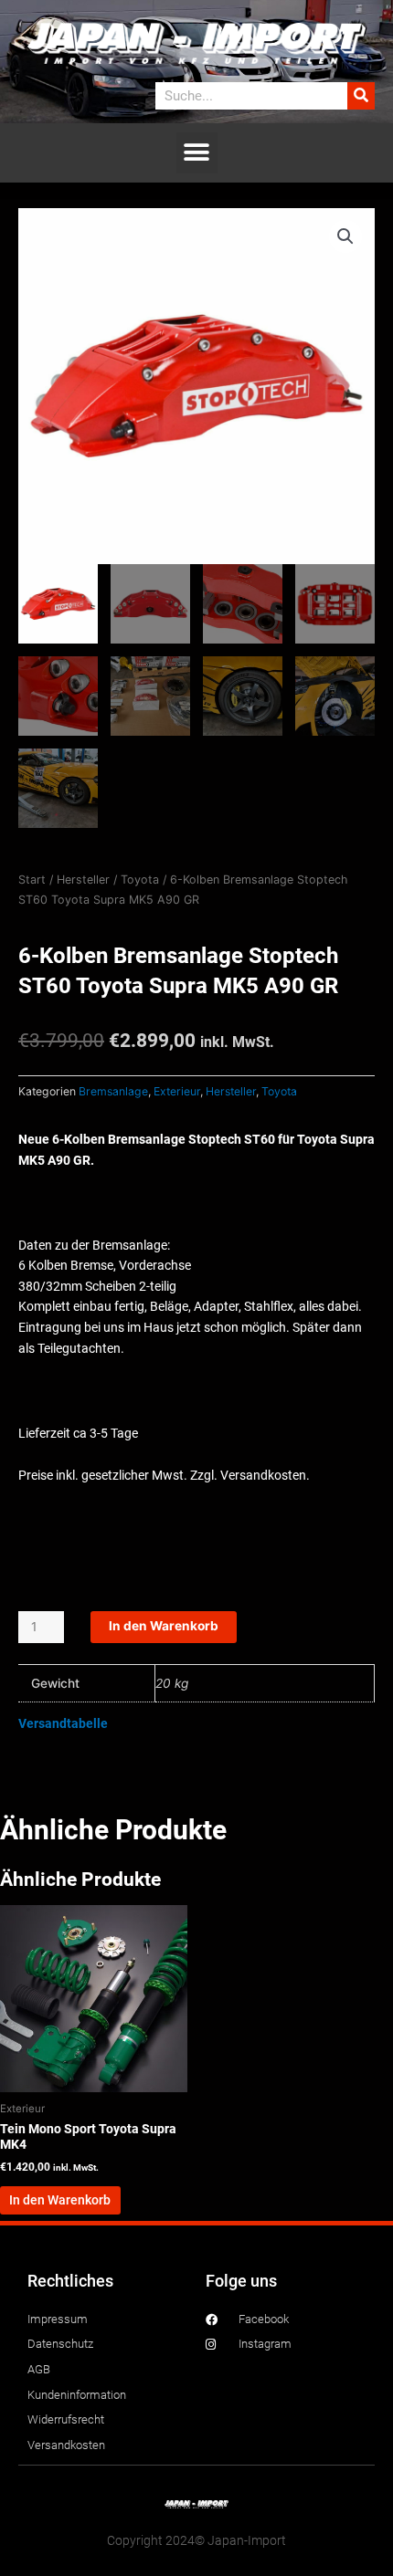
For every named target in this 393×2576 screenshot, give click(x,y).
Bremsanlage (113, 1091)
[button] (197, 153)
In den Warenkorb (164, 1626)
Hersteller (83, 880)
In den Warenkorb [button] (60, 2200)
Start (32, 880)
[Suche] (361, 96)
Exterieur (177, 1091)
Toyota (140, 880)
